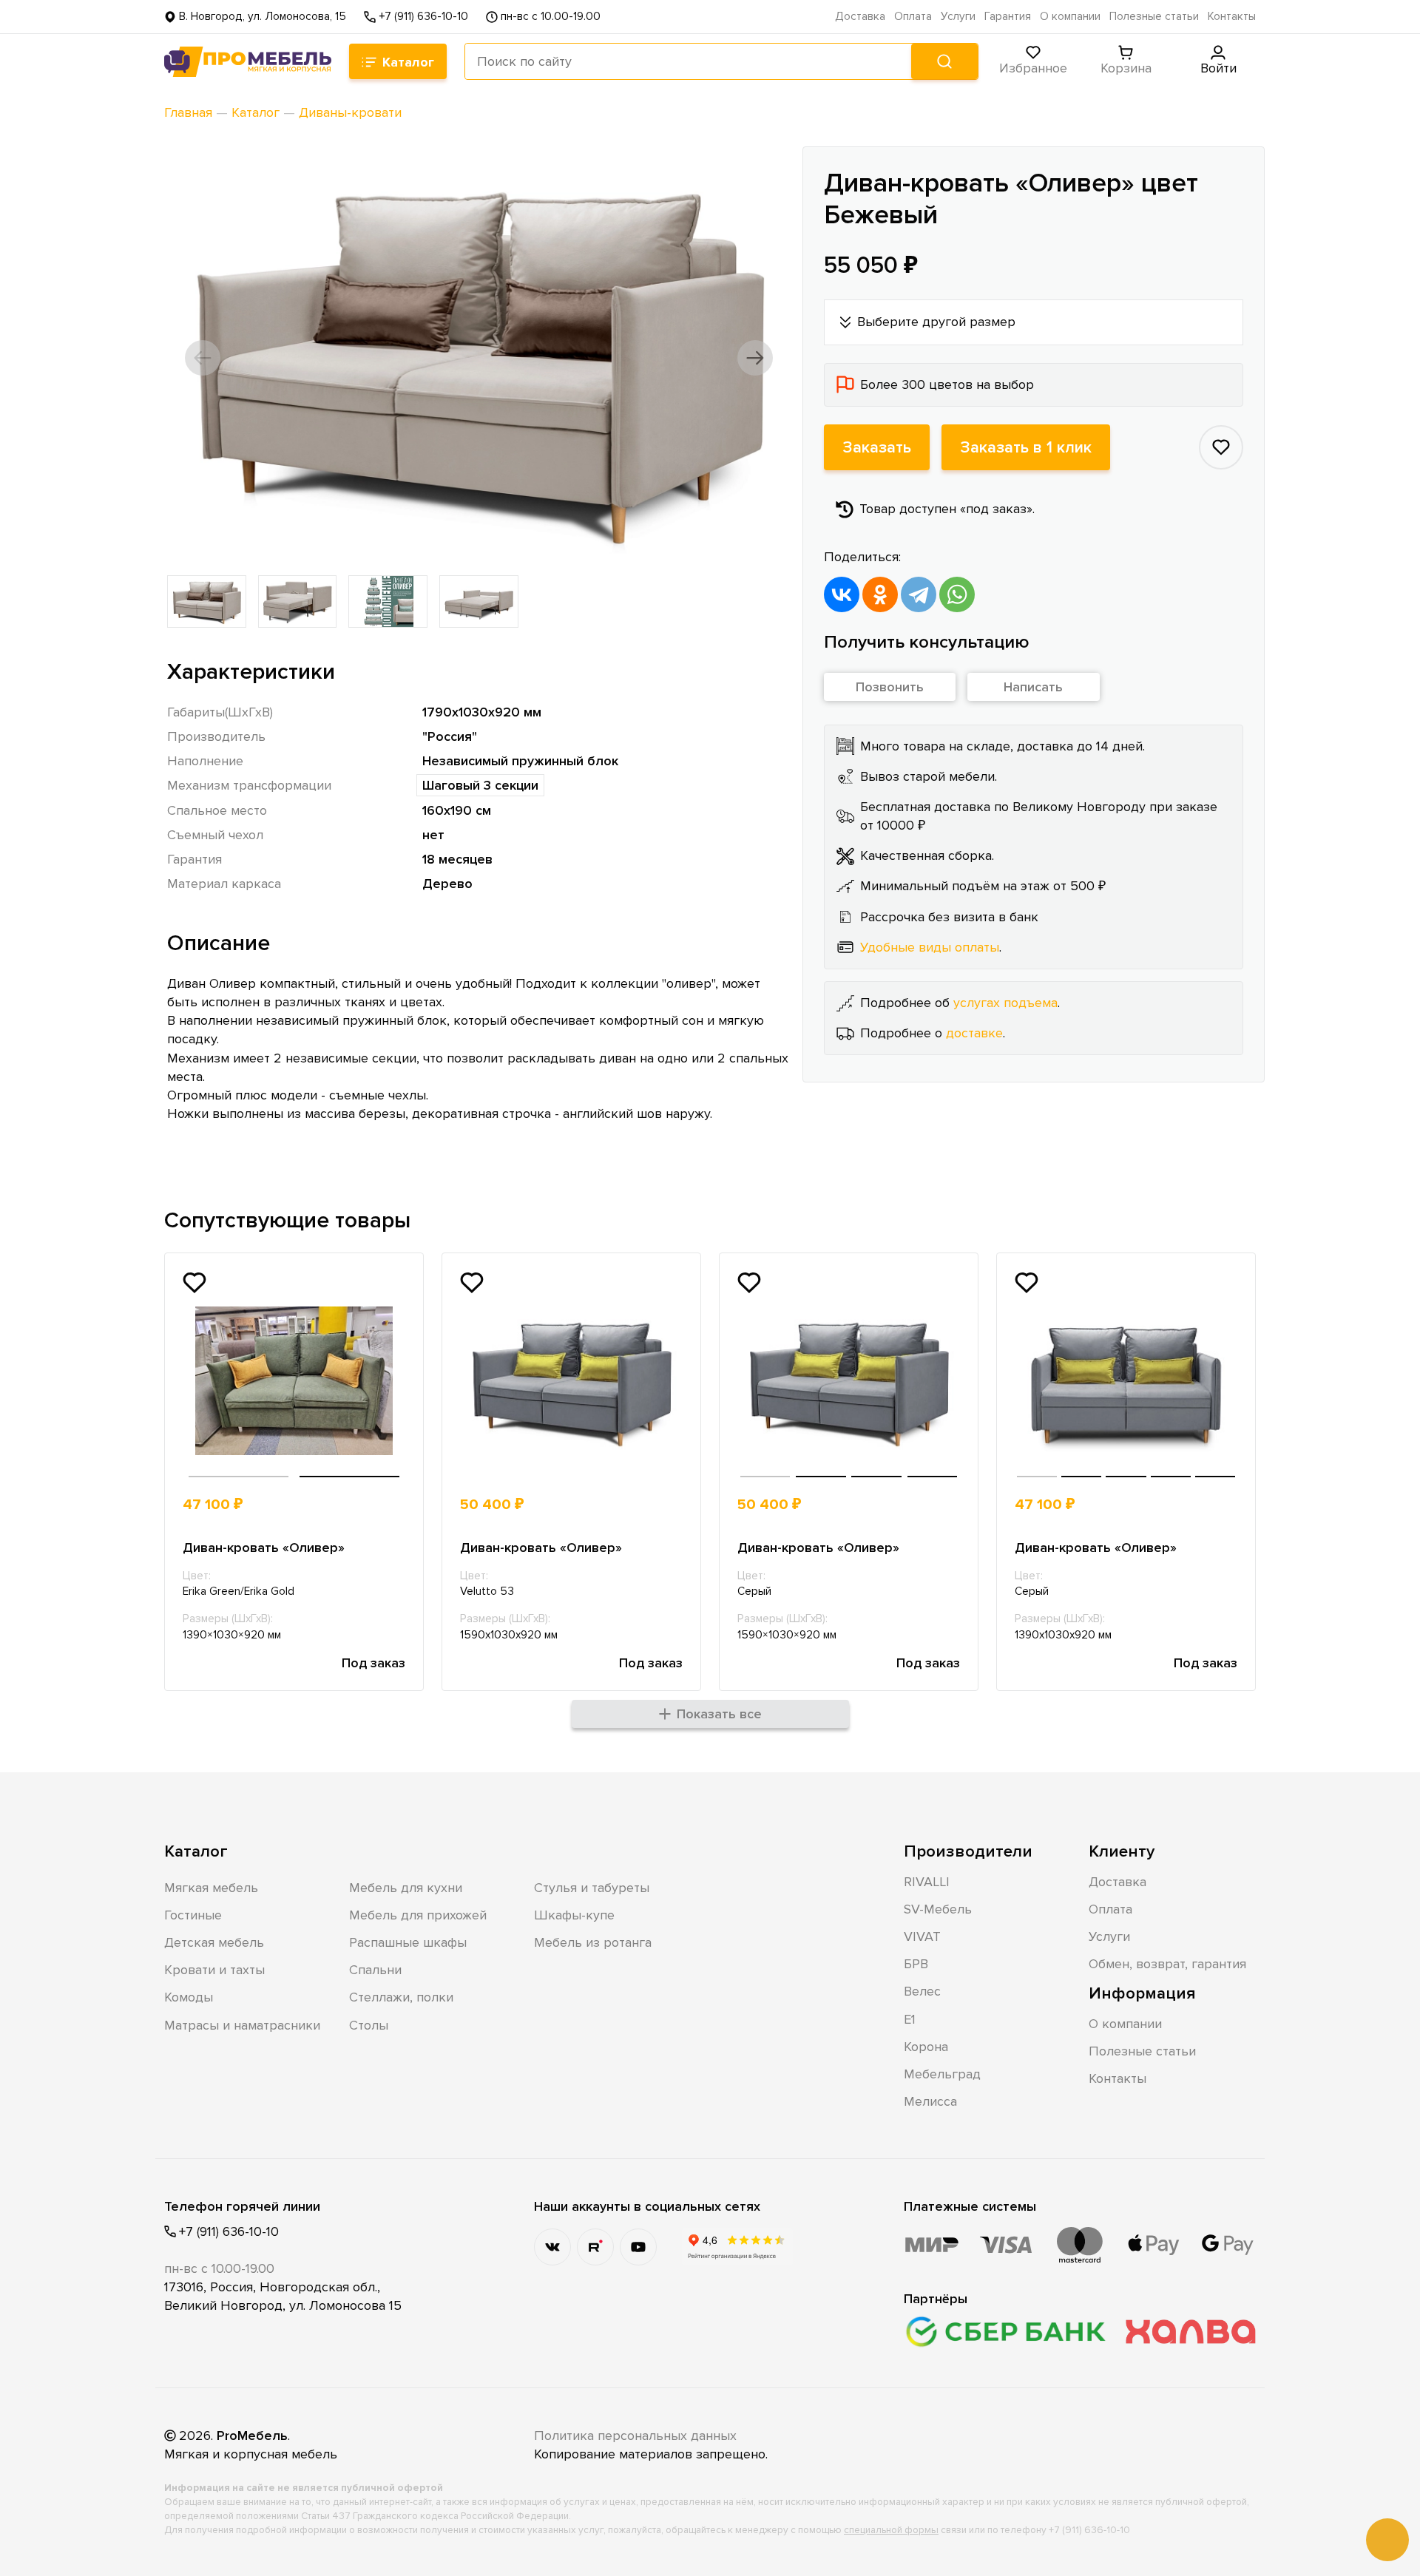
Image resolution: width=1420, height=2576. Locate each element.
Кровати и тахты (214, 1970)
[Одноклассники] (880, 594)
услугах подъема (1005, 1003)
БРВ (916, 1964)
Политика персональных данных (635, 2436)
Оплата (913, 17)
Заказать (877, 447)
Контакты (1232, 17)
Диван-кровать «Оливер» (264, 1548)
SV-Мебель (938, 1909)
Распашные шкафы (408, 1942)
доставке (974, 1033)
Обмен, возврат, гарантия (1167, 1964)
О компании (1070, 17)
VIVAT (922, 1936)
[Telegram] (919, 594)
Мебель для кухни (406, 1888)
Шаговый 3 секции (480, 785)
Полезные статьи (1154, 17)
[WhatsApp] (957, 594)
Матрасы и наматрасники (242, 2025)
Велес (922, 1991)
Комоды (189, 1997)
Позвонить (890, 687)
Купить (351, 1505)
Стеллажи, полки (401, 1997)
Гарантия (1008, 17)
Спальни (375, 1970)
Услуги (958, 17)
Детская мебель (214, 1942)
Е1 (910, 2019)
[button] (203, 358)
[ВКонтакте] (842, 594)
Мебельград (942, 2074)
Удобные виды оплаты (930, 947)
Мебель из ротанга (593, 1942)
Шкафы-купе (574, 1915)
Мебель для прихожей (418, 1915)
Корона (926, 2047)
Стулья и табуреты (592, 1888)
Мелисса (930, 2101)
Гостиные (193, 1915)
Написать (1033, 687)
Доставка (860, 17)
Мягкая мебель (211, 1888)
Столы (369, 2025)
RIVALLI (927, 1882)
